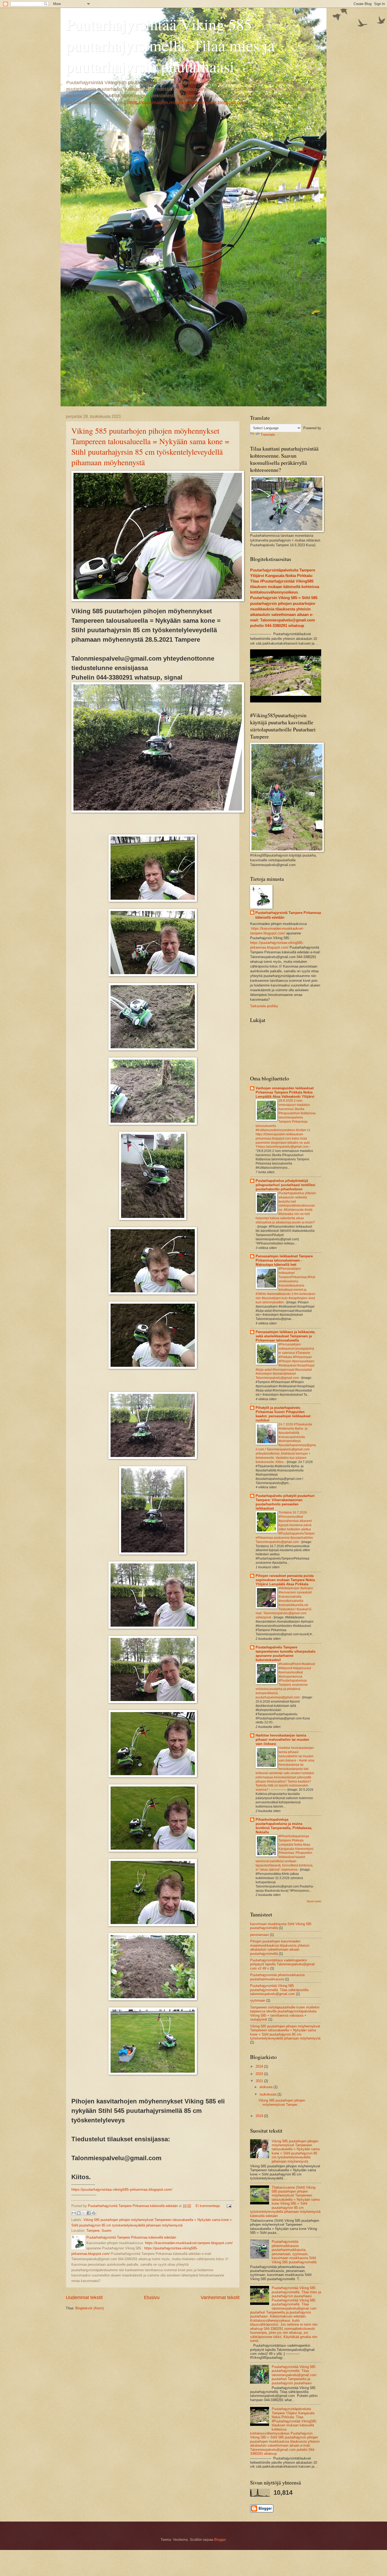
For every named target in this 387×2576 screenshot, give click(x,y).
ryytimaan (258, 2000)
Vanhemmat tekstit (220, 2297)
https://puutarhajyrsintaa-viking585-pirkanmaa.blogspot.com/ (122, 2190)
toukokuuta (269, 2094)
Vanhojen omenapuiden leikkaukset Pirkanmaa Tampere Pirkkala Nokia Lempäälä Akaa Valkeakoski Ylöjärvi (285, 1092)
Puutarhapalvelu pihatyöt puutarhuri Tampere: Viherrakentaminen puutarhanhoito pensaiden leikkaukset (285, 1502)
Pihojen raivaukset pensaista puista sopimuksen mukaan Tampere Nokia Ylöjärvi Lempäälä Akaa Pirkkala (285, 1580)
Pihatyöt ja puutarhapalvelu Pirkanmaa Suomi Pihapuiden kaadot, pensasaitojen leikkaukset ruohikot (283, 1414)
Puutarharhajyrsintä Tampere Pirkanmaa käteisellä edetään (288, 915)
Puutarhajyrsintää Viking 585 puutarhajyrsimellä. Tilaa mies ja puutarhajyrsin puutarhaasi (170, 45)
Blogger (220, 2540)
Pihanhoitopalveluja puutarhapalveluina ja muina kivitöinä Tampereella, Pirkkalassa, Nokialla (284, 1826)
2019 (260, 2116)
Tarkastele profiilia (264, 1006)
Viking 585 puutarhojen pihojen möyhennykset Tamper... (282, 2102)
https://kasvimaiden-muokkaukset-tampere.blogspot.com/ (187, 103)
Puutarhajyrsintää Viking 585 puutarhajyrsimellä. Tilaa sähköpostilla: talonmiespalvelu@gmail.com (280, 1990)
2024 (260, 2066)
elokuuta (267, 2087)
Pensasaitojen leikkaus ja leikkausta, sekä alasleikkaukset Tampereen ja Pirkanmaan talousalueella (286, 1336)
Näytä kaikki (314, 1901)
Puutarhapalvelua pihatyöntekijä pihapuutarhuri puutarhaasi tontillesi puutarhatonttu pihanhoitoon (286, 1185)
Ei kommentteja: (209, 2206)
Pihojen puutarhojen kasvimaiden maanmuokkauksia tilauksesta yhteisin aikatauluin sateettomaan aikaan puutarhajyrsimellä (280, 1947)
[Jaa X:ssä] (84, 2213)
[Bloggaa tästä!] (79, 2213)
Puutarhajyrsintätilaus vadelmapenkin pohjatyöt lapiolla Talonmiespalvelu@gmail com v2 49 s (282, 1964)
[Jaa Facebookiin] (89, 2213)
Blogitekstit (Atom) (90, 2308)
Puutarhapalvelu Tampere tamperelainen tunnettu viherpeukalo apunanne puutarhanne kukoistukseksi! (286, 1654)
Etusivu (152, 2297)
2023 (260, 2074)
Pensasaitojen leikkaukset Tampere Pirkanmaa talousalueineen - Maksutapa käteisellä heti (284, 1260)
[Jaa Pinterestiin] (94, 2213)
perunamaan (259, 1935)
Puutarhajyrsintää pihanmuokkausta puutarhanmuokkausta (277, 1977)
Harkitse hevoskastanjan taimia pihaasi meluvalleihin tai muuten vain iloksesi (282, 1740)
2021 (260, 2081)
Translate (268, 435)
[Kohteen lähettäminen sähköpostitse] (74, 2213)
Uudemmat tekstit (84, 2297)
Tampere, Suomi (99, 2231)
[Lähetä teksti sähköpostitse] (228, 2206)
